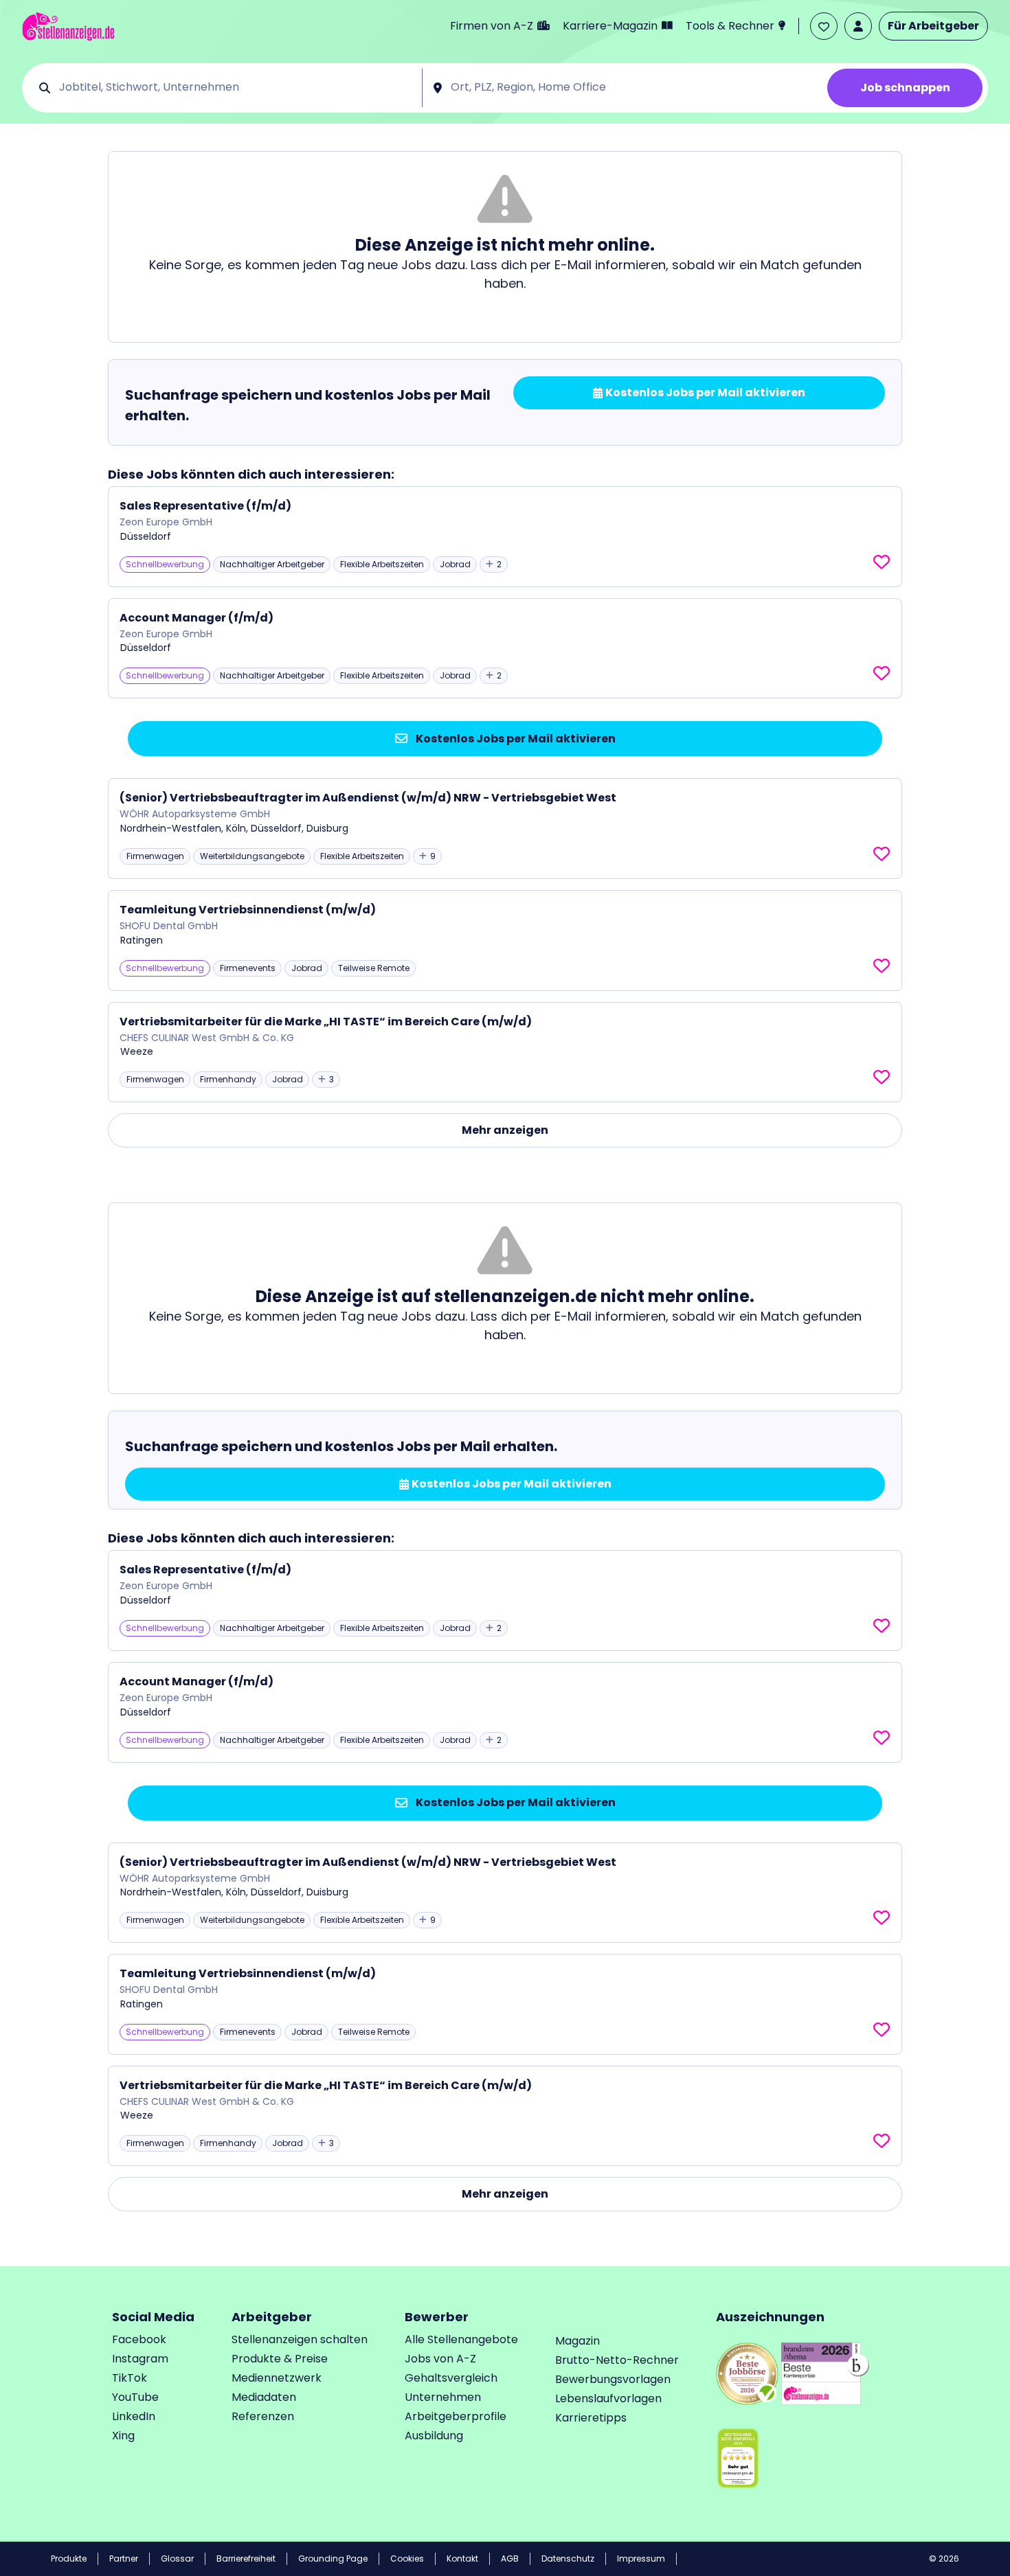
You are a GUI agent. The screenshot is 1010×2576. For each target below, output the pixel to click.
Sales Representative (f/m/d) (205, 506)
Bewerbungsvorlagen (613, 2379)
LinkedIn (134, 2416)
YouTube (135, 2397)
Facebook (139, 2339)
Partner (124, 2558)
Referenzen (263, 2416)
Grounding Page (333, 2558)
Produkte (69, 2558)
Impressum (641, 2558)
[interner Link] (68, 26)
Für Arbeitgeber (933, 26)
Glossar (177, 2558)
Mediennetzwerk (277, 2378)
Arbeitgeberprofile (456, 2416)
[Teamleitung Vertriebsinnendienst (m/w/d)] (505, 941)
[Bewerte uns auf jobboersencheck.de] (747, 2373)
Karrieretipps (591, 2418)
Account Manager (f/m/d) (197, 618)
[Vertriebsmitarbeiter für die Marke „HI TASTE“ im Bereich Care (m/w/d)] (505, 1052)
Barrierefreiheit (246, 2558)
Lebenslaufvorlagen (608, 2398)
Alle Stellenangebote (461, 2339)
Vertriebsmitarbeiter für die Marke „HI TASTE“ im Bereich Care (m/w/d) (326, 1022)
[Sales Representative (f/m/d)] (505, 537)
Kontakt (462, 2558)
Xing (123, 2436)
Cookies (407, 2558)
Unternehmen (443, 2397)
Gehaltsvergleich (451, 2378)
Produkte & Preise (280, 2359)
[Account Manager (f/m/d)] (505, 649)
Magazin (577, 2341)
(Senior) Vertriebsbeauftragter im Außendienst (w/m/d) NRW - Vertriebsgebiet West (368, 798)
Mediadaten (264, 2397)
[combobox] (236, 88)
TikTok (130, 2378)
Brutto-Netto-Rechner (617, 2360)
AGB (510, 2558)
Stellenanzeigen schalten (300, 2339)
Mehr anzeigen (505, 1130)
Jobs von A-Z (440, 2359)
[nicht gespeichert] (882, 562)
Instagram (140, 2359)
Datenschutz (568, 2558)
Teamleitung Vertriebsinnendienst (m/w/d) (248, 910)
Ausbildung (434, 2436)
